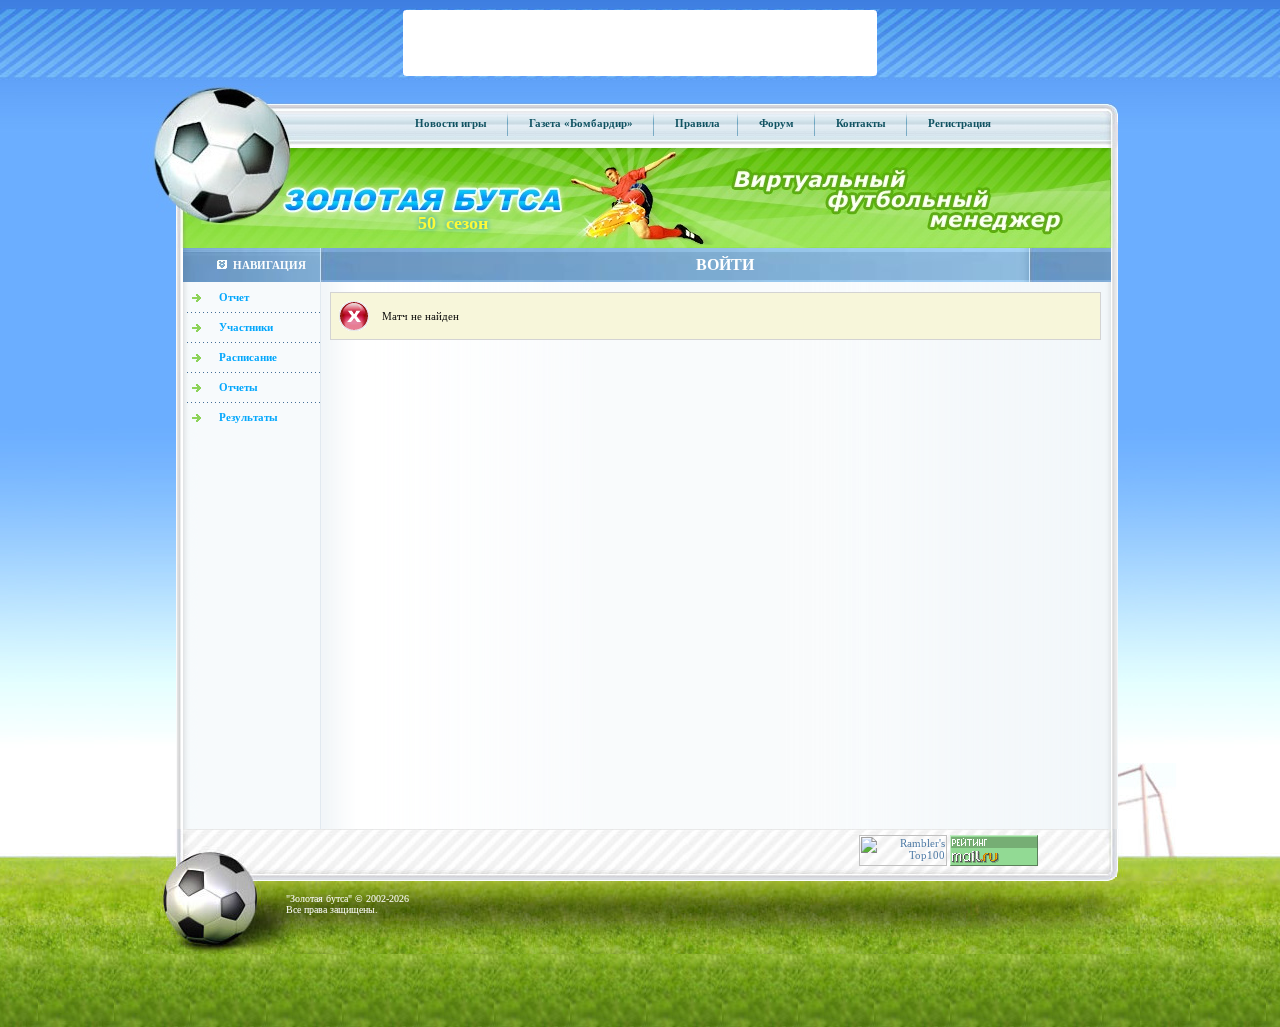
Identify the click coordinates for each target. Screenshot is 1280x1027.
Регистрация (959, 123)
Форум (776, 123)
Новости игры (451, 123)
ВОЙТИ (725, 264)
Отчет (234, 297)
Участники (246, 327)
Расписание (248, 357)
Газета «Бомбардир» (581, 123)
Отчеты (238, 387)
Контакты (861, 123)
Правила (697, 123)
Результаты (248, 417)
